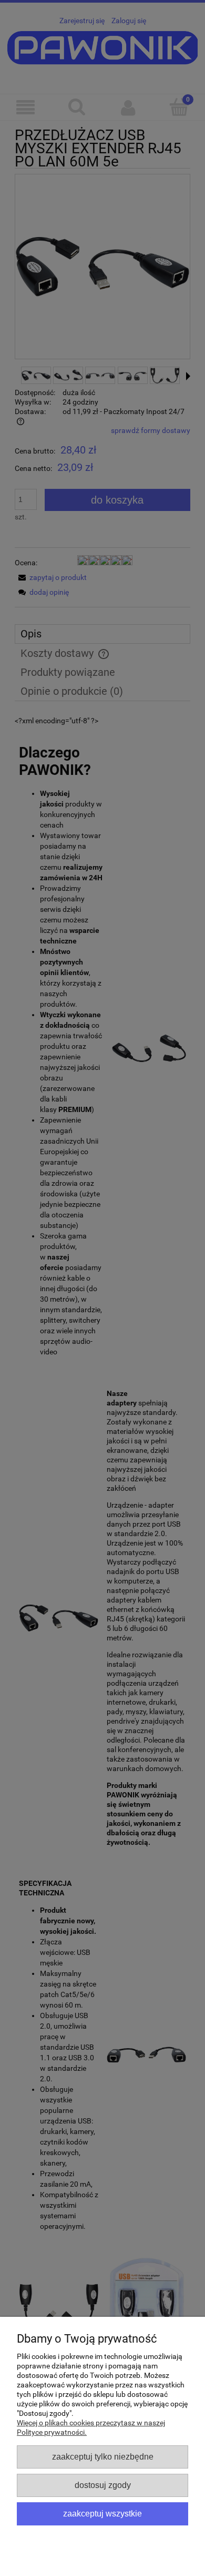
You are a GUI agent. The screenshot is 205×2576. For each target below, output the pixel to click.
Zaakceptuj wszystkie (102, 2513)
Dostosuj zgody (103, 2485)
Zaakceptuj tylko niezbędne (103, 2456)
